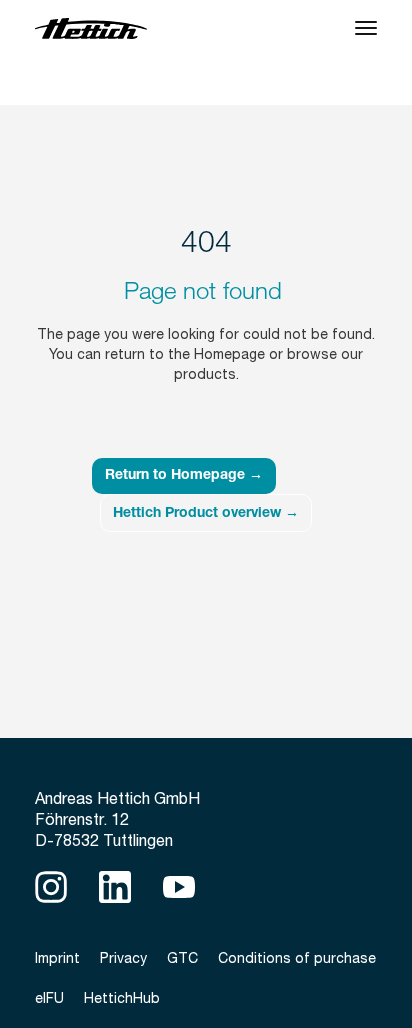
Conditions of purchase (297, 958)
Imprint (57, 958)
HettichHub (122, 998)
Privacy (123, 958)
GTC (182, 958)
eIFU (49, 998)
